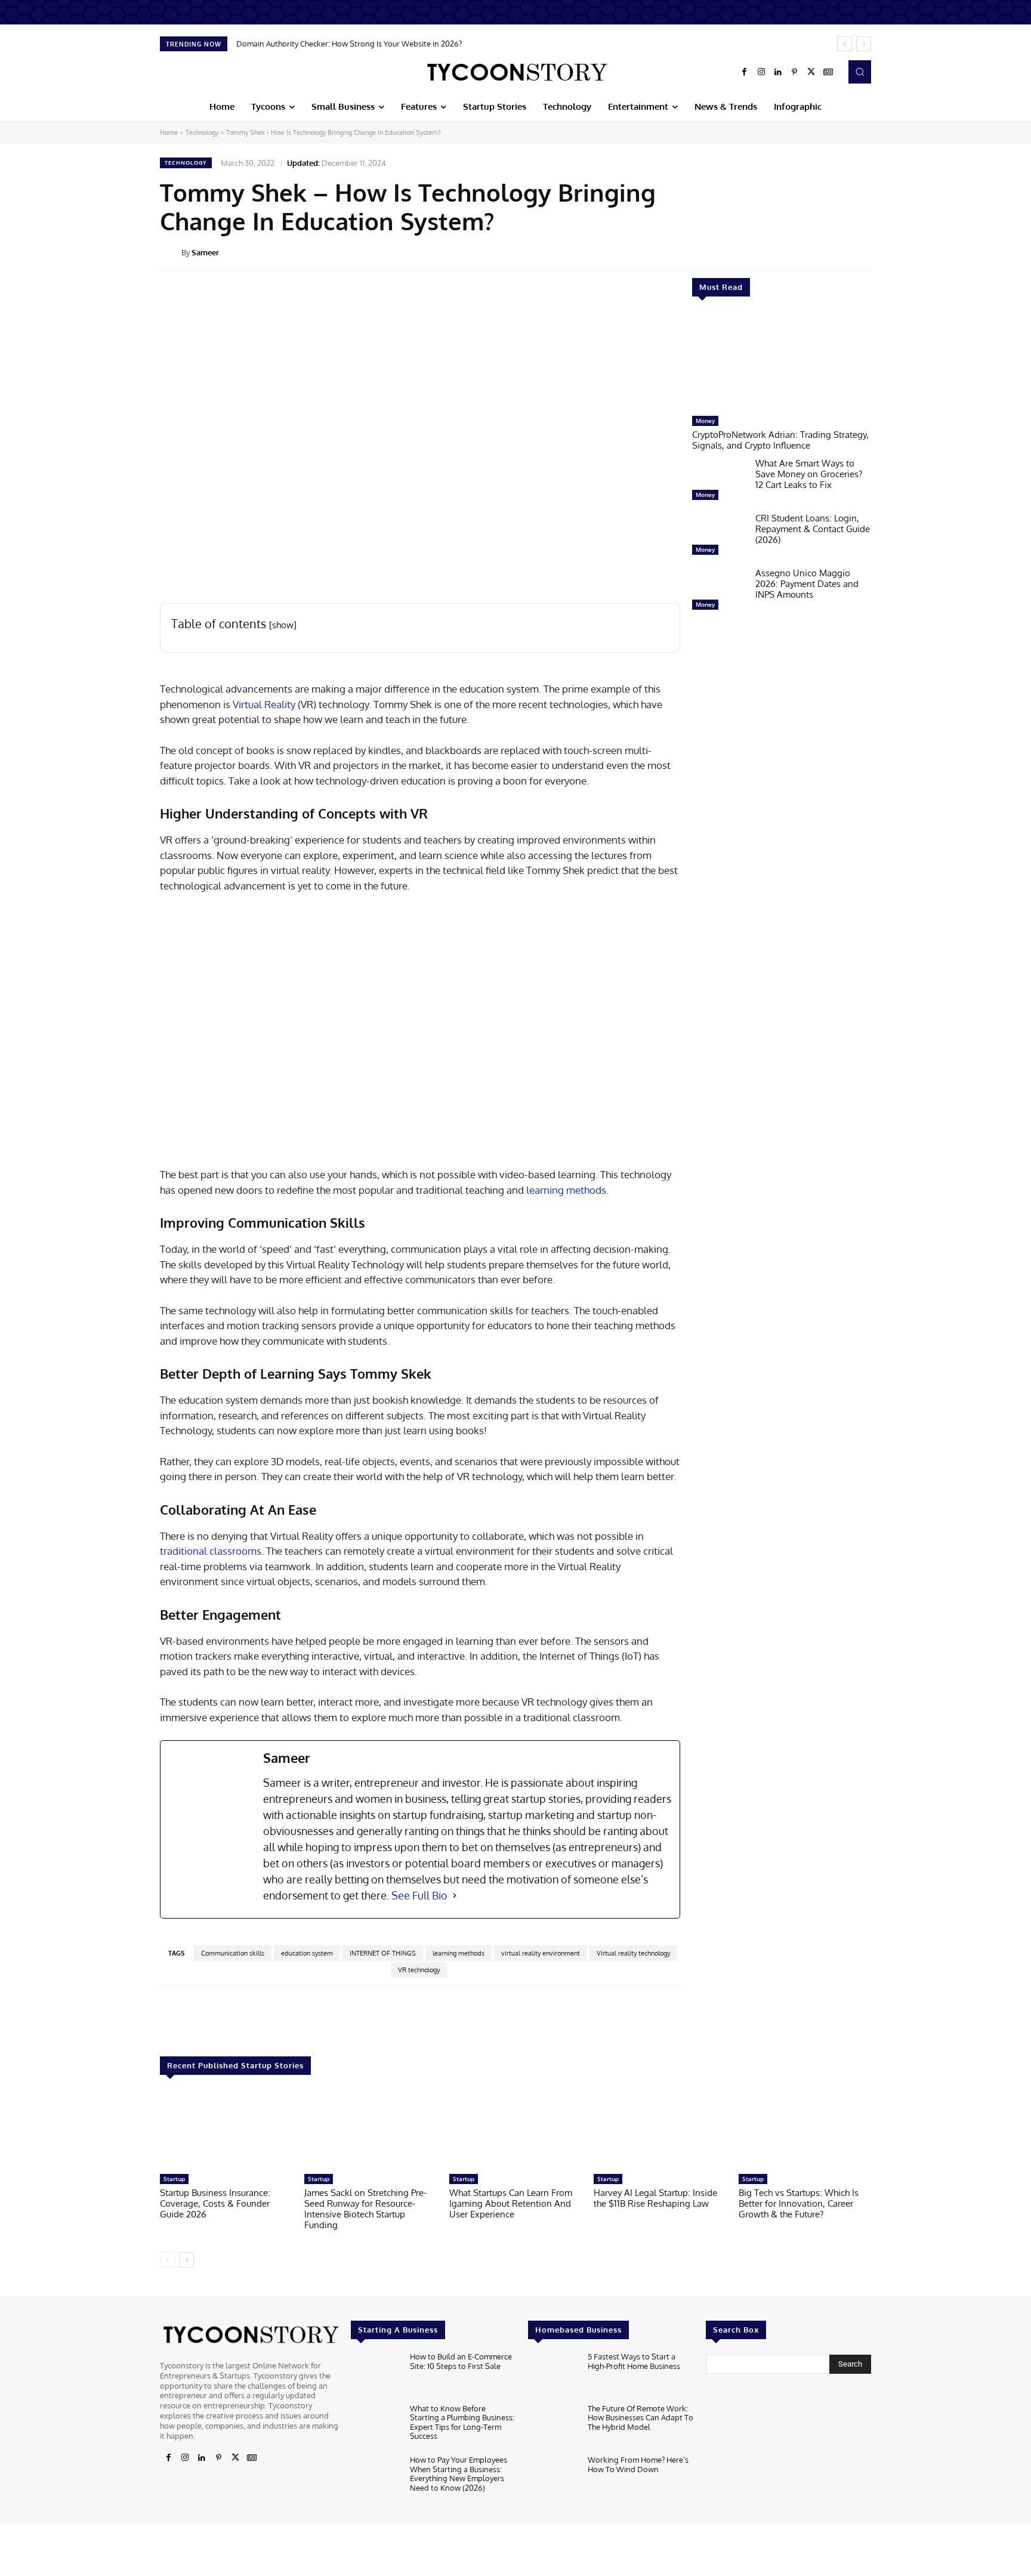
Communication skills (233, 1953)
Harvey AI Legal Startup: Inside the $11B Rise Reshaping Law (655, 2198)
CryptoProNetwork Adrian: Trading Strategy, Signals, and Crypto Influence (780, 440)
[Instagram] (761, 72)
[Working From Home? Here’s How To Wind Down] (553, 2478)
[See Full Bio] (455, 1896)
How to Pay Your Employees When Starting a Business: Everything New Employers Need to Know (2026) (459, 2474)
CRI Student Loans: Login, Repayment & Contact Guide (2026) (813, 529)
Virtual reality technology (633, 1953)
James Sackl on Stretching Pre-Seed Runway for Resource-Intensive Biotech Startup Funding (365, 2209)
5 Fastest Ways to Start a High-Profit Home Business (634, 2361)
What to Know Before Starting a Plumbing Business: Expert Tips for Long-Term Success (462, 2422)
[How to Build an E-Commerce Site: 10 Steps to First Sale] (376, 2375)
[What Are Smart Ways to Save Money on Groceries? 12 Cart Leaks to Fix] (719, 482)
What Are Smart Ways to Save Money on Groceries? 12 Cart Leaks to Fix (809, 474)
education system (307, 1953)
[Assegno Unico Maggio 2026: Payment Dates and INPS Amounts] (719, 592)
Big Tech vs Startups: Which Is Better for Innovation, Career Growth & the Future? (799, 2203)
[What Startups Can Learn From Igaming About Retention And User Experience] (515, 2130)
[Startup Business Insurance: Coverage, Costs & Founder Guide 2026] (226, 2130)
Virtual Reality (264, 704)
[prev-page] (167, 2260)
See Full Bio (419, 1895)
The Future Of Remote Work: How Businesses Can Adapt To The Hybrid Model (640, 2417)
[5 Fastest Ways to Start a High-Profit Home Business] (553, 2375)
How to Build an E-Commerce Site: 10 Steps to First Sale (461, 2361)
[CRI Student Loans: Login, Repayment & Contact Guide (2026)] (719, 537)
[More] (879, 252)
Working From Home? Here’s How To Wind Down (638, 2464)
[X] (811, 72)
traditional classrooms (211, 1551)
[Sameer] (171, 252)
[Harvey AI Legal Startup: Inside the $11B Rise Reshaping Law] (660, 2130)
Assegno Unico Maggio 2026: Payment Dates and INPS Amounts (807, 584)
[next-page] (186, 2260)
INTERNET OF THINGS (383, 1953)
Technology (202, 132)
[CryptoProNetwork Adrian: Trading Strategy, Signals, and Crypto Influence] (782, 362)
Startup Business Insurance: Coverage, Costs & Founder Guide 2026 (215, 2203)
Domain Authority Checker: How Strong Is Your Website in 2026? (349, 44)
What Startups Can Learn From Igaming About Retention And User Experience (511, 2203)
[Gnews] (828, 72)
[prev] (845, 44)
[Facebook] (745, 72)
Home (169, 132)
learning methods (566, 1190)
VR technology (419, 1970)
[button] (860, 72)
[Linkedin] (778, 72)
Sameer (205, 252)
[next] (864, 44)
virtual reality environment (541, 1953)
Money (705, 421)
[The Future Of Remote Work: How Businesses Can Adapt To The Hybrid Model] (553, 2426)
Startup (174, 2179)
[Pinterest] (795, 72)
